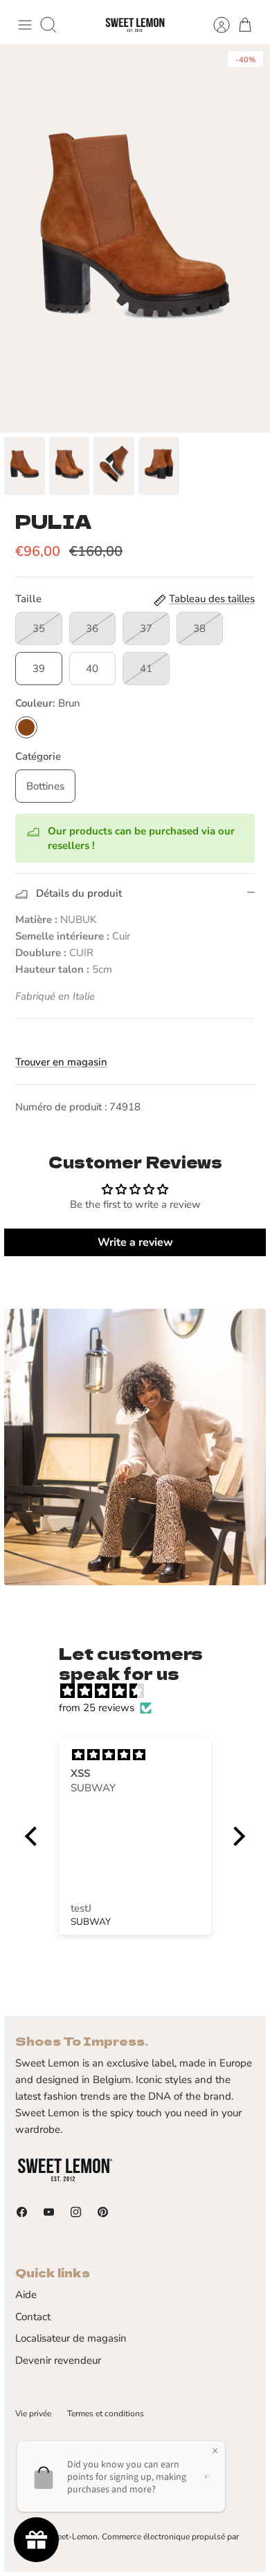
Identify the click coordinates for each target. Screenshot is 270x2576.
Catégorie (38, 756)
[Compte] (215, 25)
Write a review (135, 1242)
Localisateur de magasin (71, 2338)
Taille (28, 599)
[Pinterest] (103, 2212)
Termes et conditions (106, 2414)
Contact (33, 2317)
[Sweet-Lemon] (135, 25)
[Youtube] (49, 2212)
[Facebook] (22, 2212)
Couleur (48, 703)
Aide (26, 2295)
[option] (135, 239)
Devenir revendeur (58, 2360)
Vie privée (33, 2414)
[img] (142, 1691)
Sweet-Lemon (72, 2537)
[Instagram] (76, 2212)
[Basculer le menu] (25, 25)
